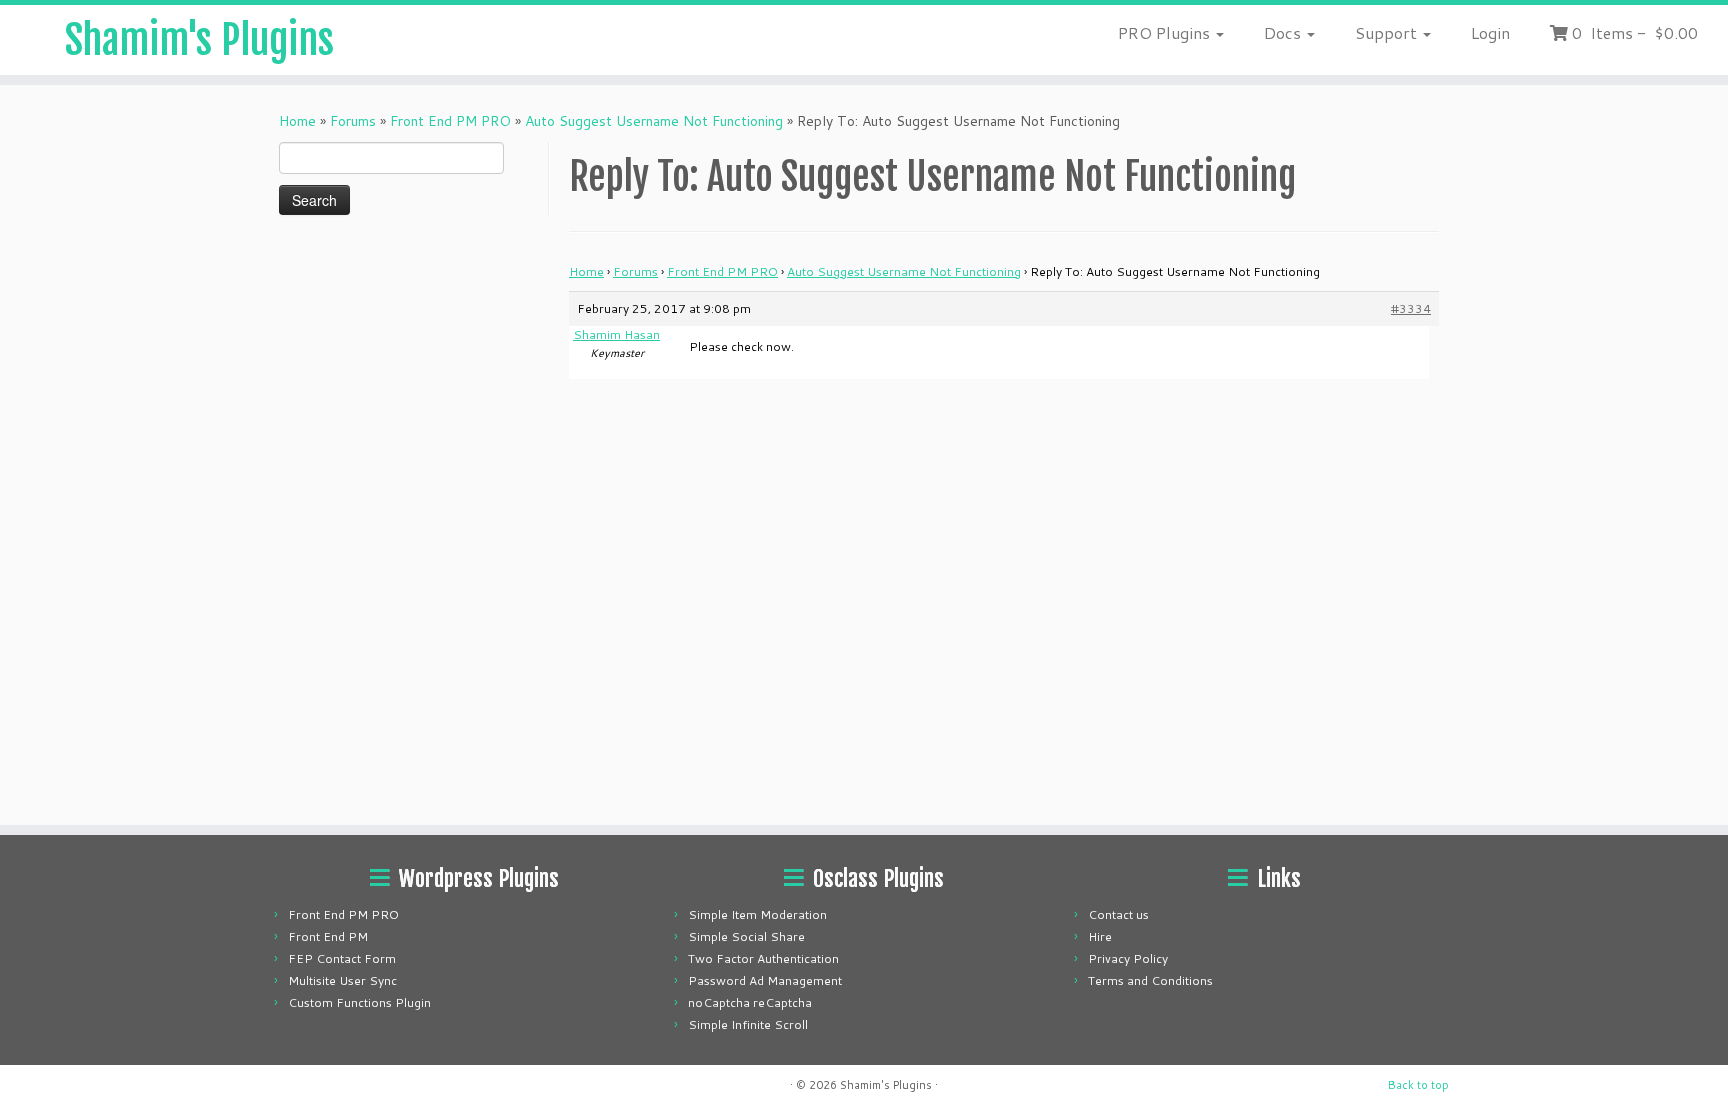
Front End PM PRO (450, 121)
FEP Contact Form (342, 958)
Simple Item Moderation (757, 914)
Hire (1100, 936)
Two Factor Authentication (763, 958)
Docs (1284, 32)
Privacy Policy (1128, 958)
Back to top (1418, 1085)
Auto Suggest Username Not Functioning (654, 121)
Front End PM (328, 936)
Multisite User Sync (342, 980)
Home (297, 121)
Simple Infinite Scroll (748, 1024)
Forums (353, 121)
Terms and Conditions (1150, 980)
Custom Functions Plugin (359, 1002)
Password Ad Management (765, 980)
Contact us (1118, 914)
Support (1388, 32)
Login (1490, 32)
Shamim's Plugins (199, 40)
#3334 (1411, 308)
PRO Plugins (1166, 32)
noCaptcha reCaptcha (750, 1002)
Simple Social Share (746, 936)
